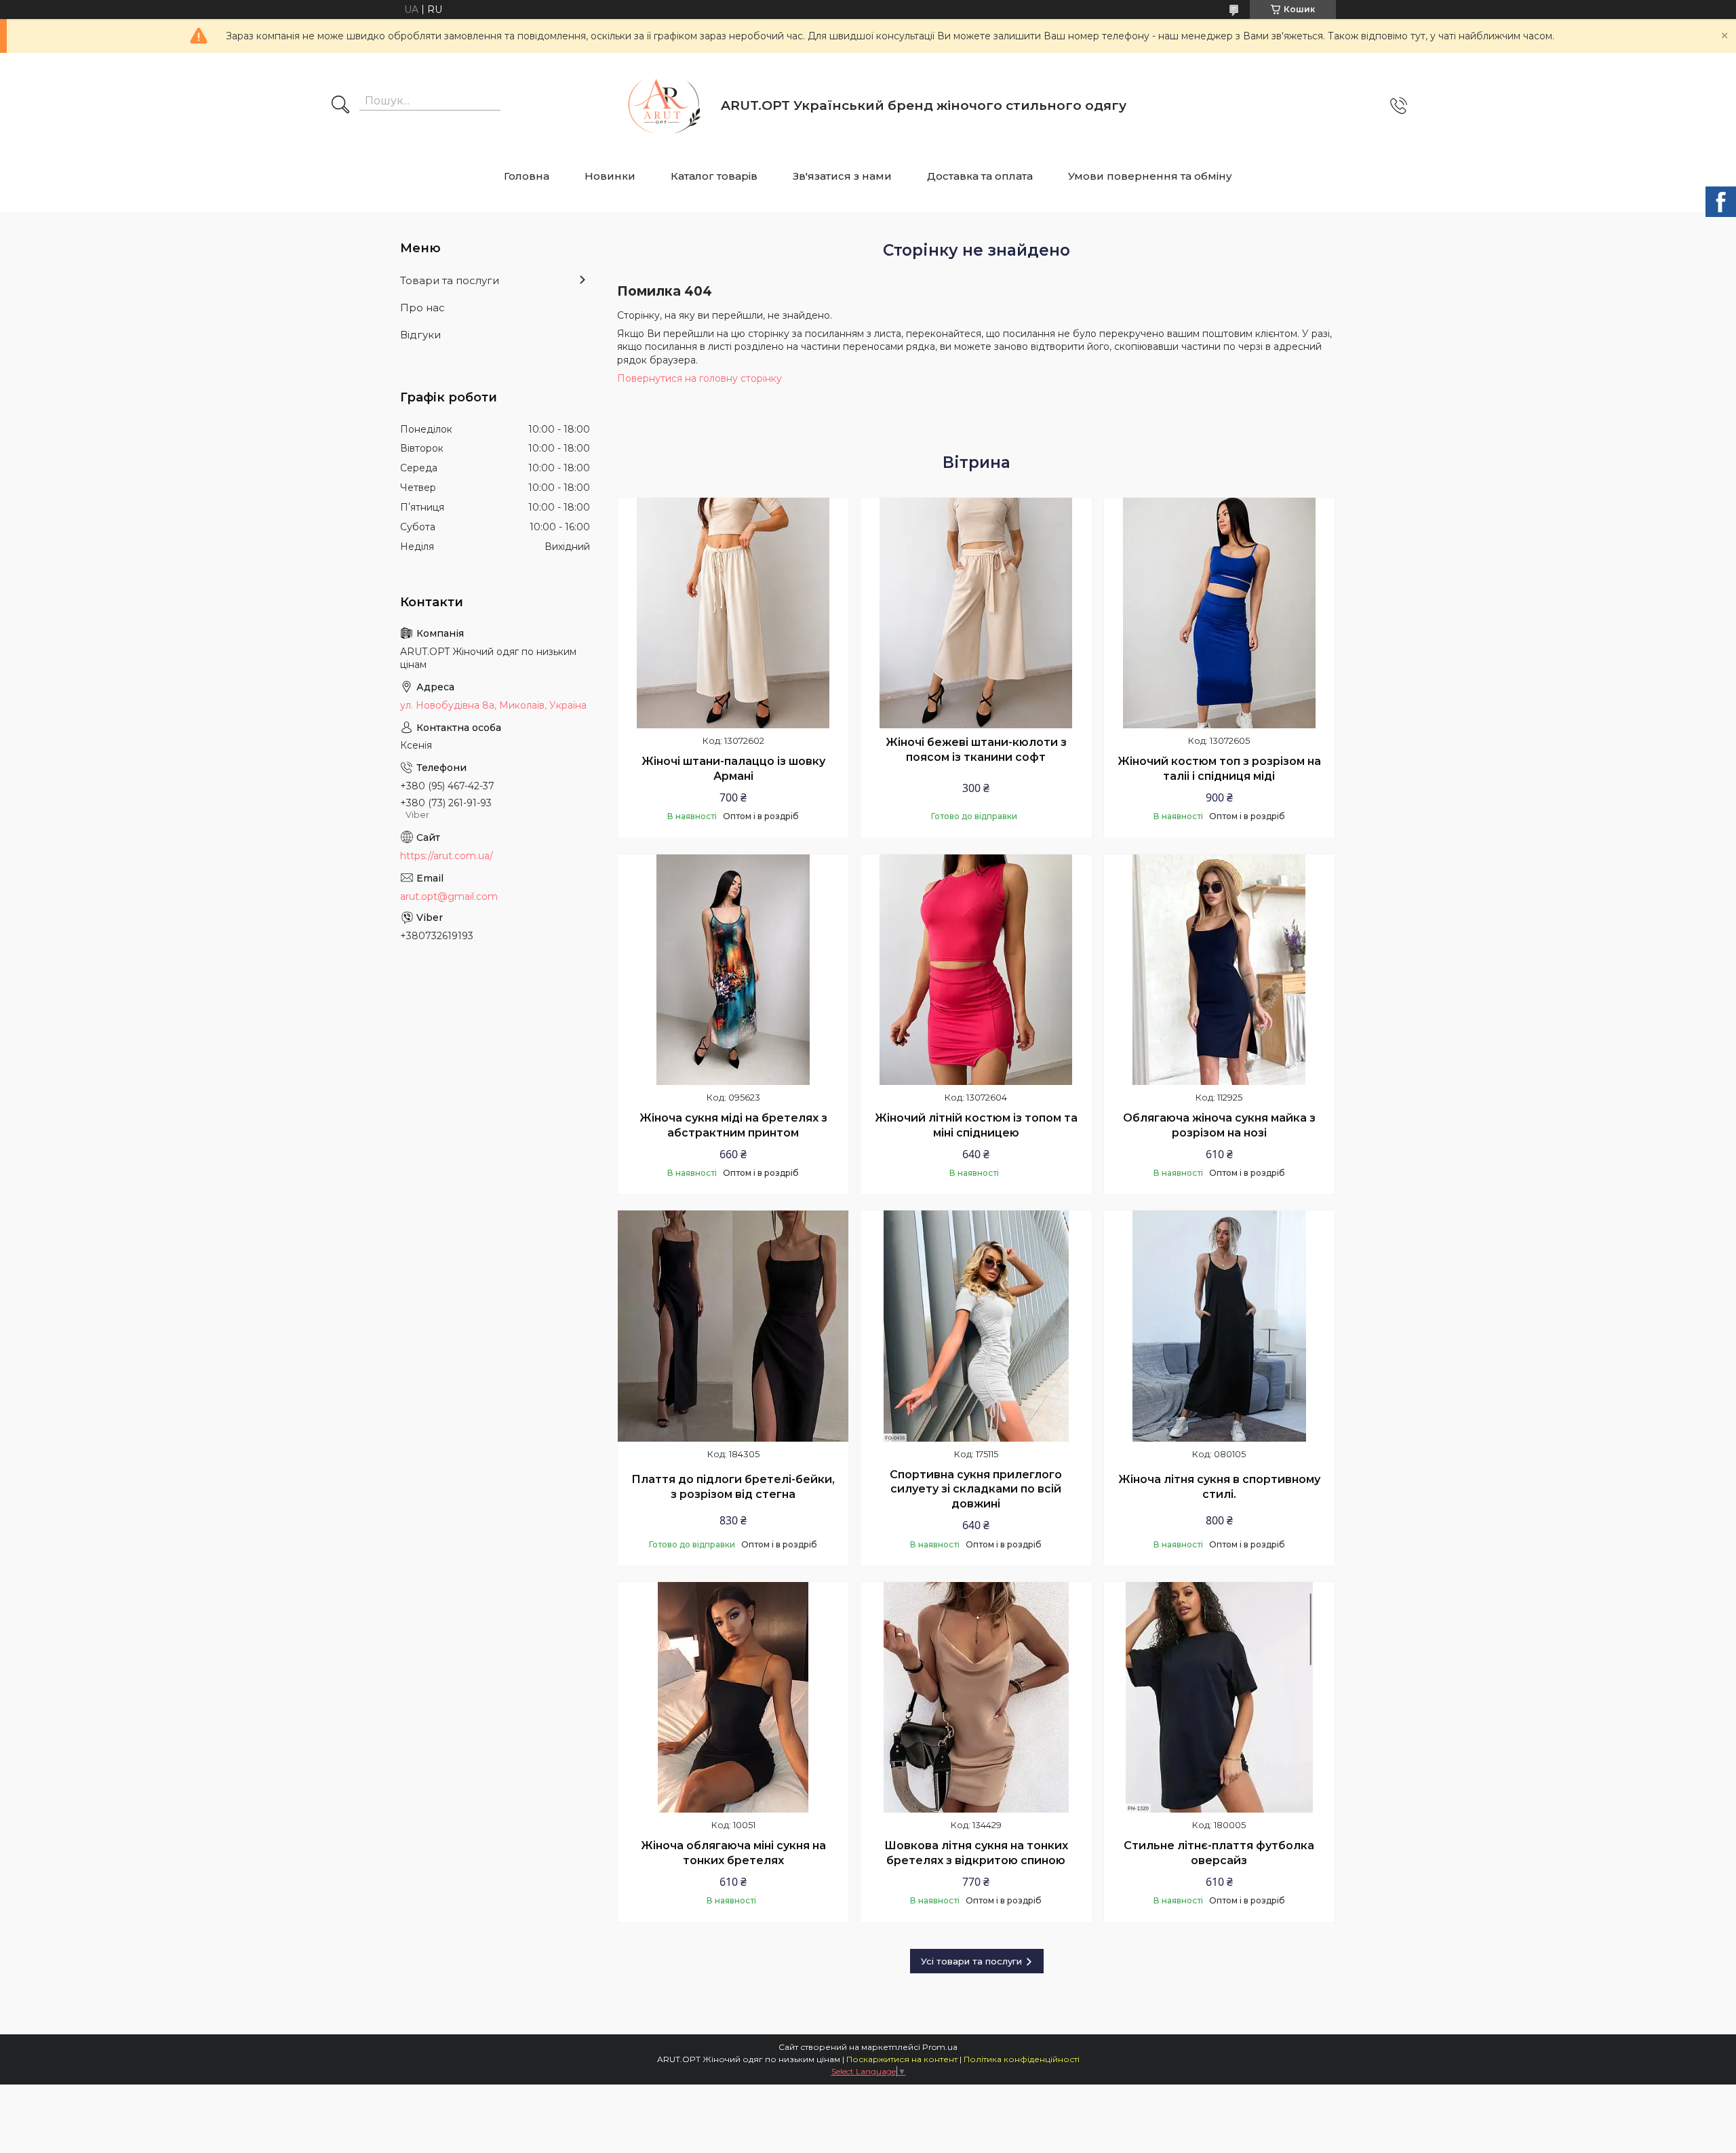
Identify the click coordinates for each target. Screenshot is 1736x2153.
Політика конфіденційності (1022, 2059)
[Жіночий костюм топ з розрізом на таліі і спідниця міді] (1219, 613)
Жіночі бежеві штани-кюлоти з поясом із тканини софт (976, 750)
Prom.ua (940, 2047)
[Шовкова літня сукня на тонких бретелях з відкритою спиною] (976, 1697)
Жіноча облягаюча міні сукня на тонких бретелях (733, 1853)
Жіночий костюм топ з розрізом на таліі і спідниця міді (1219, 769)
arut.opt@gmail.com (449, 896)
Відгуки (420, 335)
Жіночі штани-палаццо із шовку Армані (733, 769)
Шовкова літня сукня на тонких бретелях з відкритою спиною (976, 1853)
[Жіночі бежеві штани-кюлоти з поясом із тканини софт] (976, 613)
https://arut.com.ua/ (447, 856)
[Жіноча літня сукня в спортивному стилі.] (1219, 1326)
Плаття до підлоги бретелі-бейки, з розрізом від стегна (733, 1487)
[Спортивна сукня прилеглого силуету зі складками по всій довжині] (976, 1326)
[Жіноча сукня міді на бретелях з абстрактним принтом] (733, 970)
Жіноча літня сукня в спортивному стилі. (1219, 1487)
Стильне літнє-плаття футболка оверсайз (1219, 1853)
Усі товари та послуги (971, 1961)
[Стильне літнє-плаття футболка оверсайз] (1219, 1697)
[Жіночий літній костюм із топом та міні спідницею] (976, 970)
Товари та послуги (450, 280)
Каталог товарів (714, 176)
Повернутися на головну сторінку (699, 378)
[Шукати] (340, 106)
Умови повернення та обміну (1150, 176)
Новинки (610, 176)
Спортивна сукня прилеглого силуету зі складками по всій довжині (976, 1489)
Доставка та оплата (980, 176)
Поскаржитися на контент (902, 2059)
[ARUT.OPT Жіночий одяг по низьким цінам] (660, 105)
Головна (527, 176)
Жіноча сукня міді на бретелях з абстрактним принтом (733, 1125)
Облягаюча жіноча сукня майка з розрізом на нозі (1219, 1125)
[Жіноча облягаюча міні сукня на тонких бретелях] (733, 1697)
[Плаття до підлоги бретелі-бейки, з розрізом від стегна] (733, 1326)
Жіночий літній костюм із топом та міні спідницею (976, 1125)
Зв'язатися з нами (842, 176)
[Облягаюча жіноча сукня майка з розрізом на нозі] (1219, 970)
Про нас (422, 308)
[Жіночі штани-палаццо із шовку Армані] (733, 613)
